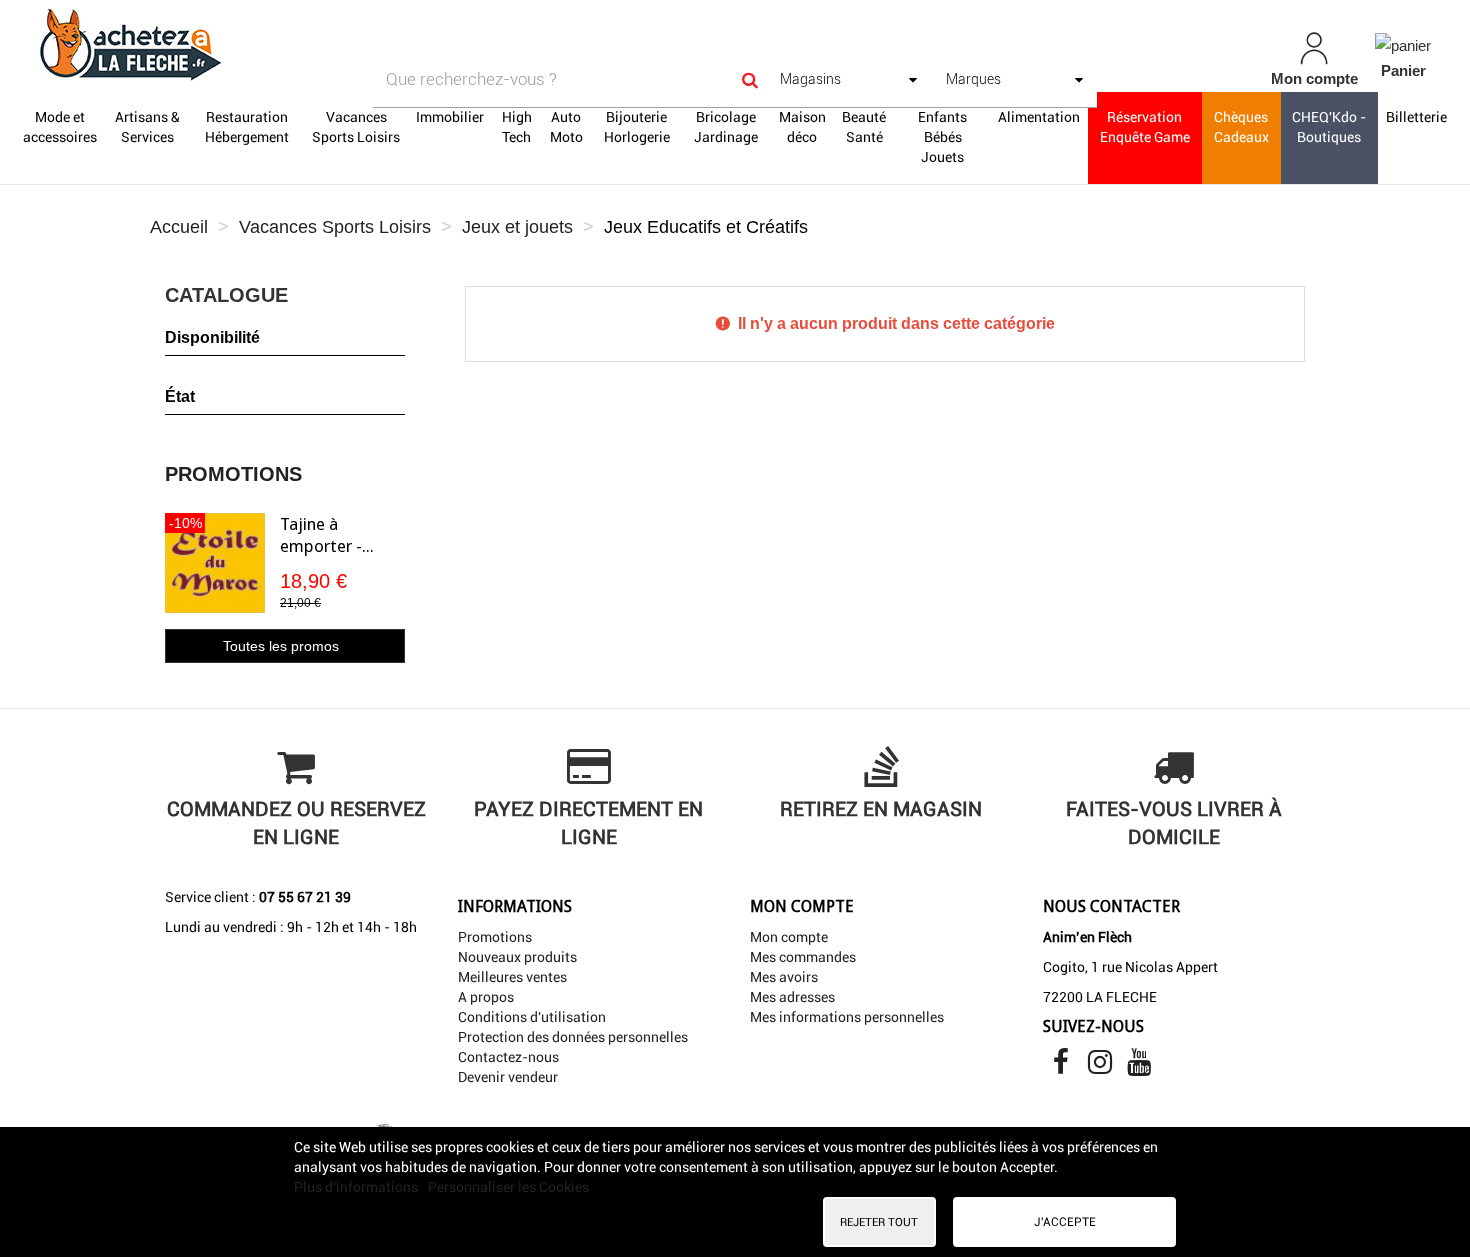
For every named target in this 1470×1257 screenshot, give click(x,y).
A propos (486, 997)
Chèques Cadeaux (1241, 127)
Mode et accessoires (60, 127)
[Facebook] (1062, 1067)
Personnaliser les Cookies (508, 1187)
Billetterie (1416, 117)
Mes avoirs (784, 977)
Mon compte (789, 937)
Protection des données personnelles (573, 1037)
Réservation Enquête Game (1145, 127)
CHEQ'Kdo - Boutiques (1329, 127)
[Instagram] (1101, 1067)
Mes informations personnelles (847, 1017)
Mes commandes (803, 957)
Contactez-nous (508, 1057)
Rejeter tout (879, 1222)
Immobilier (450, 117)
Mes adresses (792, 997)
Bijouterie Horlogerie (637, 127)
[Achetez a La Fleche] (255, 44)
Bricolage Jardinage (726, 127)
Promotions (233, 474)
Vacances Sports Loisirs (356, 127)
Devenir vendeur (508, 1077)
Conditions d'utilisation (532, 1017)
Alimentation (1039, 117)
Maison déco (802, 127)
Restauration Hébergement (247, 127)
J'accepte (1065, 1222)
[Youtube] (1139, 1067)
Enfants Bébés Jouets (942, 137)
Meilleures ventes (512, 977)
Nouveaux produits (517, 957)
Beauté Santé (864, 127)
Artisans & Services (147, 127)
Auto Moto (566, 127)
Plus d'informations (357, 1187)
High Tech (517, 127)
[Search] (750, 79)
